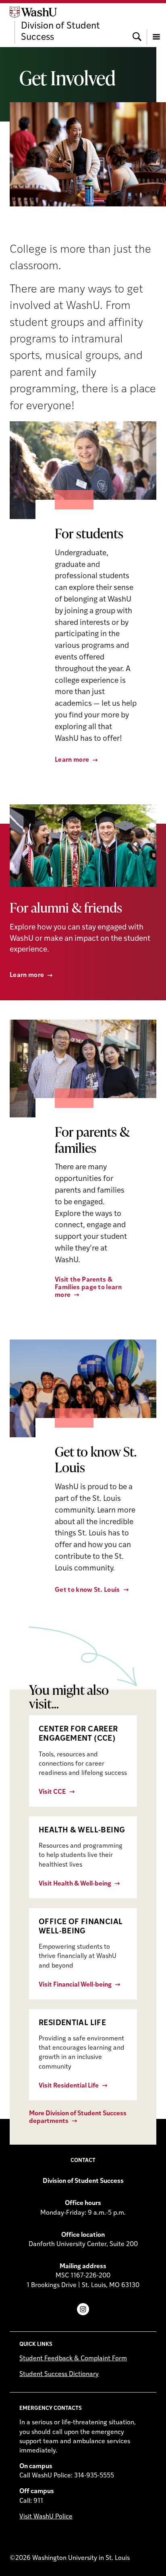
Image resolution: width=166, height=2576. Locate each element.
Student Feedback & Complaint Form (73, 2359)
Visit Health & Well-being (75, 1884)
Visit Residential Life (69, 2086)
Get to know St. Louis (87, 1590)
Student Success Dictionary (59, 2374)
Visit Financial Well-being (75, 1985)
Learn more (72, 760)
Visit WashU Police (46, 2517)
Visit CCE (52, 1792)
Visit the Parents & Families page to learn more (88, 1288)
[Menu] (156, 25)
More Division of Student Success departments (78, 2117)
